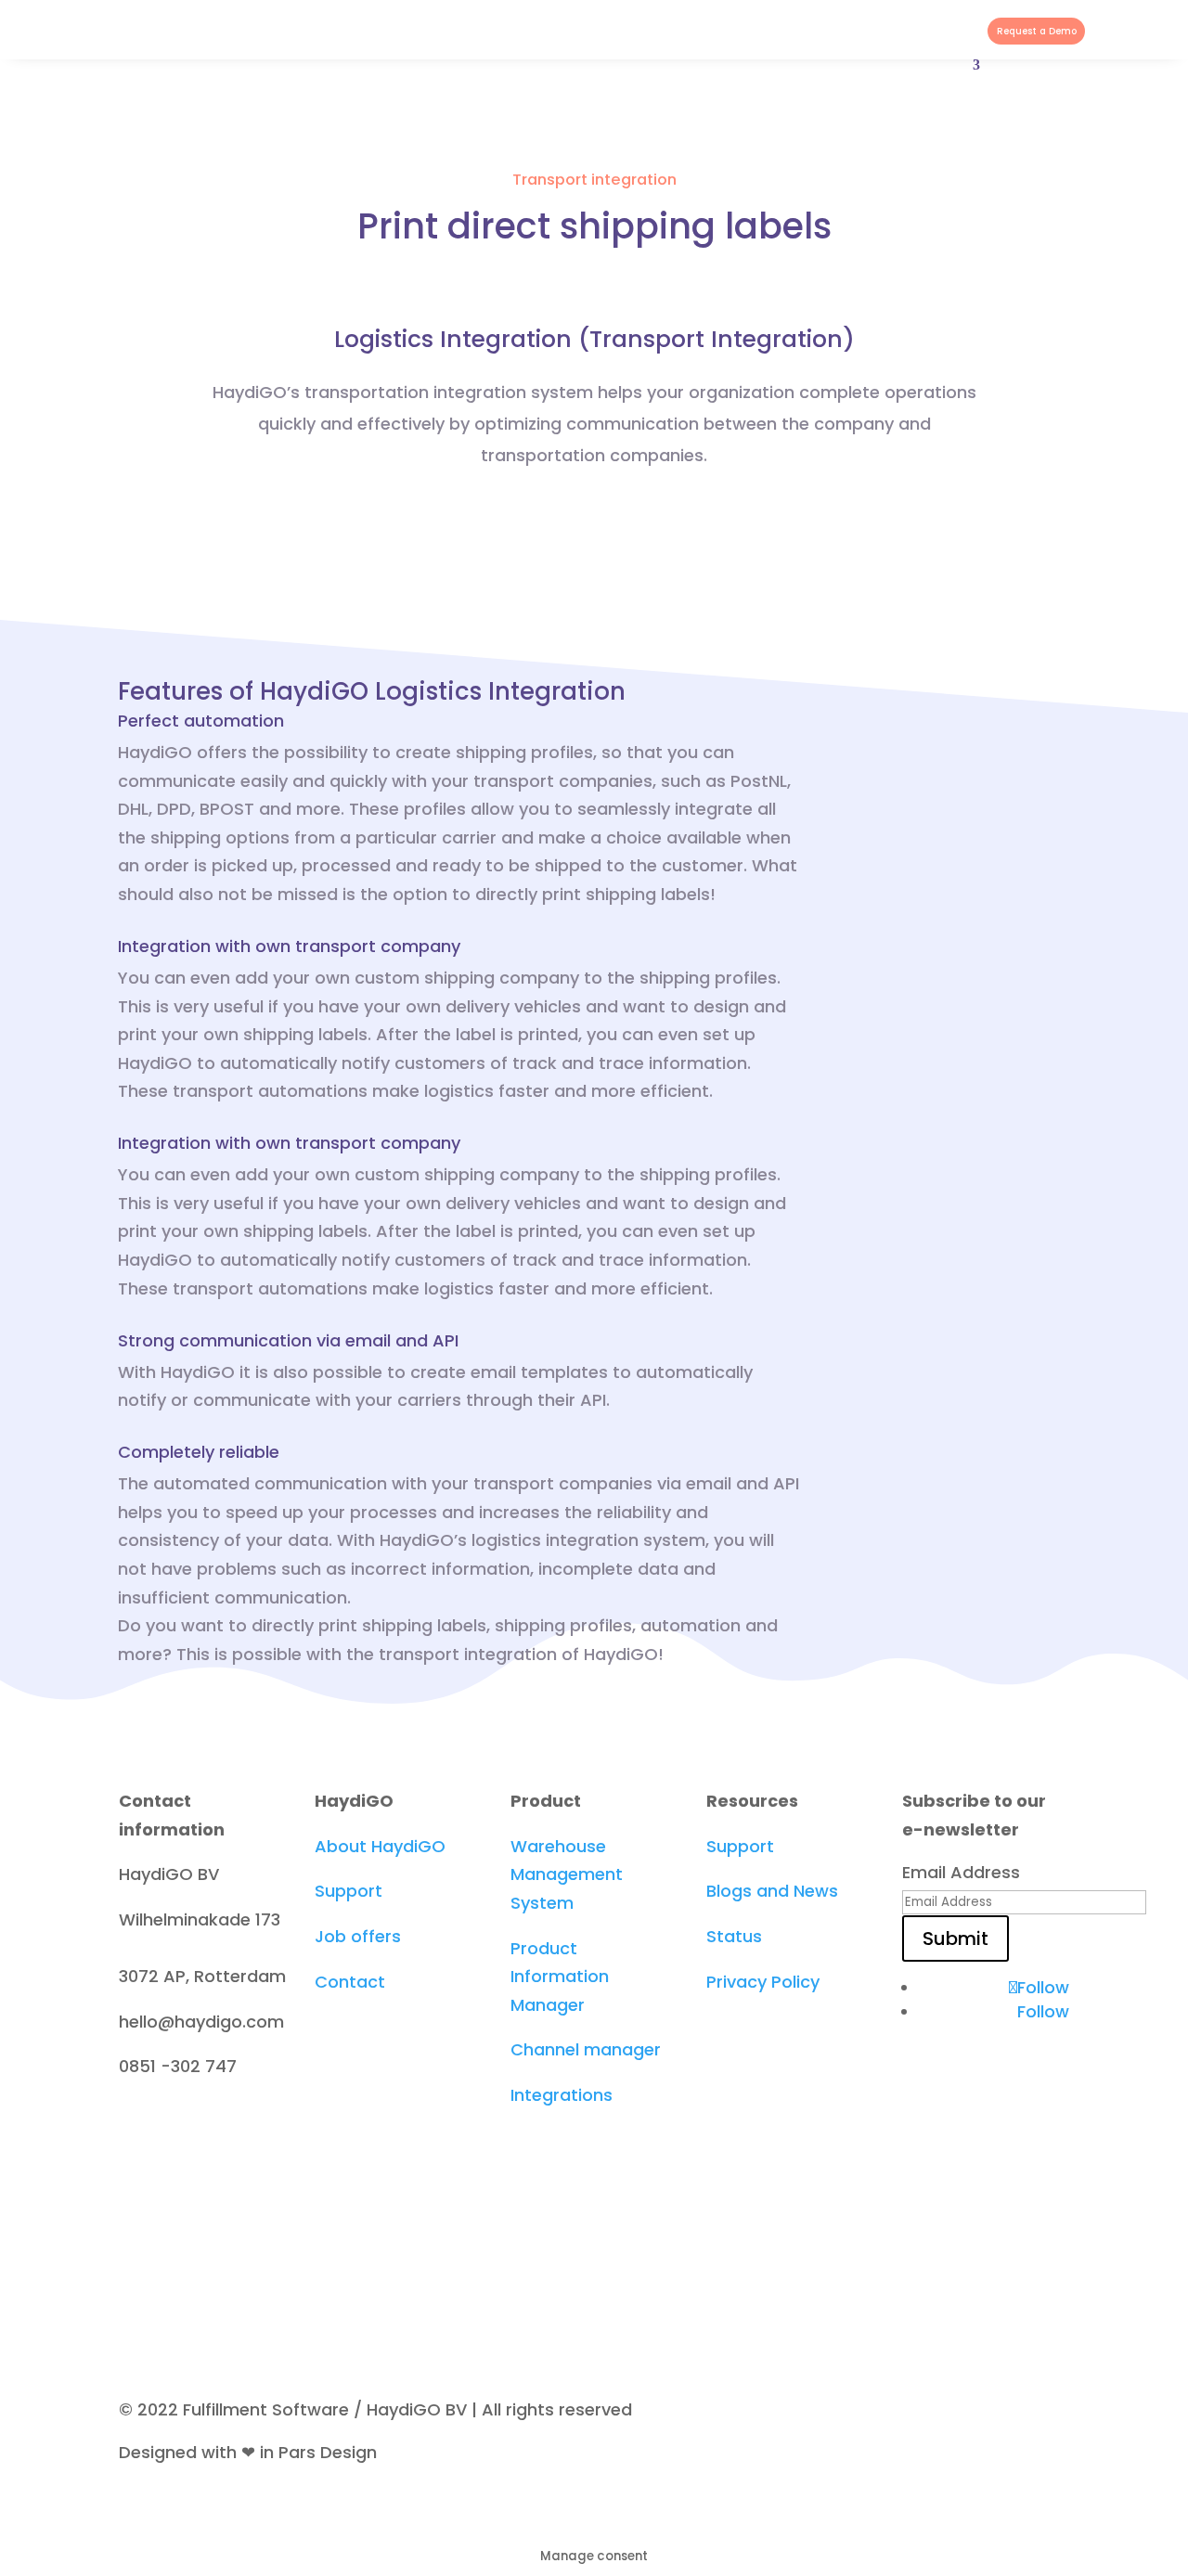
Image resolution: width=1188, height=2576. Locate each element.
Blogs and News (772, 1891)
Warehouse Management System (567, 1874)
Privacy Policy (763, 1982)
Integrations (562, 2095)
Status (734, 1936)
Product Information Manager (560, 1977)
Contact (350, 1982)
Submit (956, 1938)
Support (349, 1891)
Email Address (961, 1872)
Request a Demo (1037, 31)
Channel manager (586, 2049)
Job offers (358, 1936)
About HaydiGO (380, 1846)
